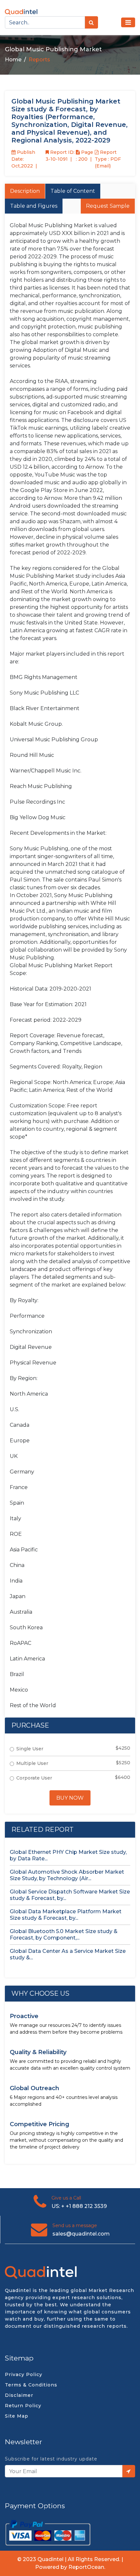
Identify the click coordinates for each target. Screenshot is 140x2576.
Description (25, 191)
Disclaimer (19, 2395)
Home (13, 60)
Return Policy (23, 2406)
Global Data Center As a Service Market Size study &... (68, 1954)
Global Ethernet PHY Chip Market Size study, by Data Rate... (68, 1855)
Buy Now (70, 1798)
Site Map (17, 2416)
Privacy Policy (24, 2374)
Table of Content (73, 191)
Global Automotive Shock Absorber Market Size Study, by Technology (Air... (67, 1875)
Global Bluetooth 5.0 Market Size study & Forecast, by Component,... (64, 1935)
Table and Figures (34, 206)
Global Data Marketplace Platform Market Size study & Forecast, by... (66, 1915)
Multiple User (32, 1763)
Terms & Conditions (31, 2385)
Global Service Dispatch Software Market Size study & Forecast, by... (70, 1895)
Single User (30, 1749)
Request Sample (108, 206)
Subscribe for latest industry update (51, 2459)
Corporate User (34, 1778)
